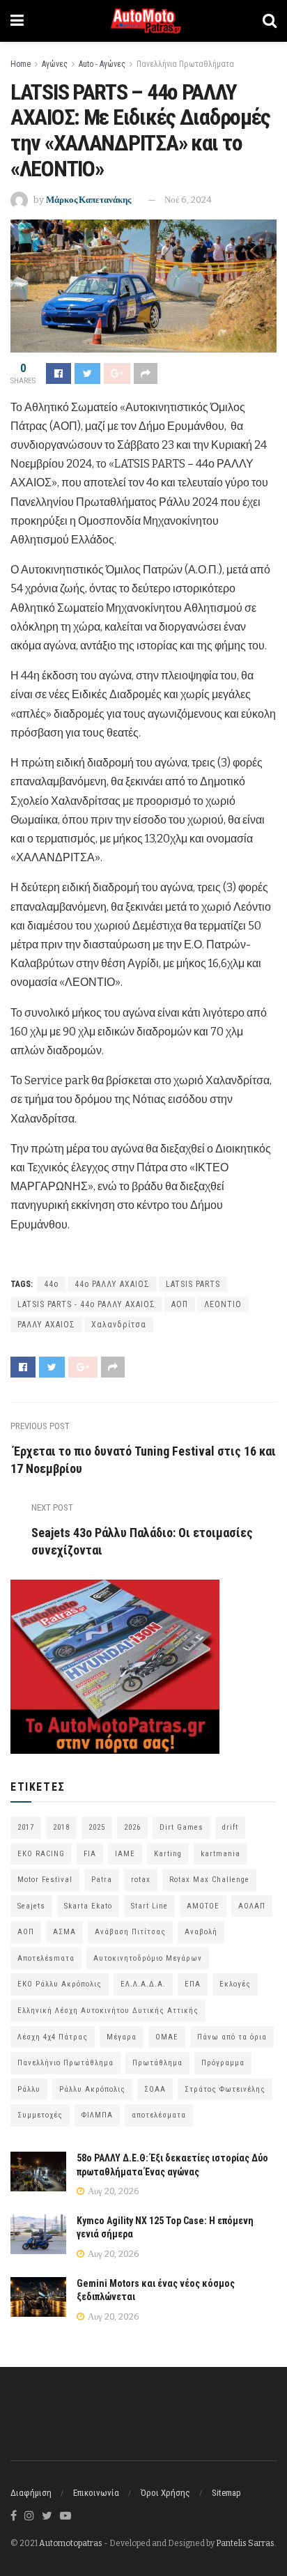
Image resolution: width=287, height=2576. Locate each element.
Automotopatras (71, 2543)
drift (230, 1827)
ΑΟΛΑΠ (252, 1906)
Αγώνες (55, 64)
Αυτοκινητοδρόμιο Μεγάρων (148, 1958)
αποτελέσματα (159, 2115)
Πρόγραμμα (223, 2063)
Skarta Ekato (88, 1906)
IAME (125, 1854)
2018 (61, 1827)
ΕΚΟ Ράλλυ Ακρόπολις (60, 1984)
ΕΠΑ (193, 1984)
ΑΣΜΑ (64, 1932)
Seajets (31, 1906)
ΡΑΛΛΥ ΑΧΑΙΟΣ (46, 1325)
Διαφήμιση (31, 2493)
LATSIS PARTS (193, 1284)
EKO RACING (41, 1854)
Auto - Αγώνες (102, 64)
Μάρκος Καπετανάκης (88, 200)
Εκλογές (235, 1984)
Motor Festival (45, 1880)
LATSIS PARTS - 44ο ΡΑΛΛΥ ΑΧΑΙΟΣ (86, 1304)
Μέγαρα (122, 2037)
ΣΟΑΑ (155, 2089)
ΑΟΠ (180, 1304)
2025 (97, 1827)
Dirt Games (181, 1827)
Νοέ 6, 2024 (188, 200)
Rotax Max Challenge (209, 1880)
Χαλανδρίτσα (119, 1325)
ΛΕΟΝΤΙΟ (223, 1304)
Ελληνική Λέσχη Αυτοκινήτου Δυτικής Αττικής (108, 2011)
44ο (51, 1284)
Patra (102, 1880)
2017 (26, 1827)
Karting (168, 1854)
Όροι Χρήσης (165, 2493)
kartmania (220, 1854)
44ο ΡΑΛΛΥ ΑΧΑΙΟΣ (112, 1284)
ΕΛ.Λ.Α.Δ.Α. (143, 1984)
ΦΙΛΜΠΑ (97, 2115)
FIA (90, 1854)
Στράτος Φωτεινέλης (225, 2089)
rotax (141, 1880)
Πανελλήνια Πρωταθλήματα (185, 64)
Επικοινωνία (96, 2493)
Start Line (149, 1906)
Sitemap (226, 2493)
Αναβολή (201, 1932)
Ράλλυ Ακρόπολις (92, 2089)
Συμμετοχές (40, 2115)
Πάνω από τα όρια (232, 2037)
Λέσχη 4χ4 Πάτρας (53, 2037)
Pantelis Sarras (245, 2543)
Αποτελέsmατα (46, 1958)
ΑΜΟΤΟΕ (203, 1906)
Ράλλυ (29, 2089)
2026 (132, 1827)
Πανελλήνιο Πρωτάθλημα (65, 2063)
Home (21, 64)
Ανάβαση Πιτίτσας (130, 1932)
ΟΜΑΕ (167, 2037)
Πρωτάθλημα (157, 2063)
